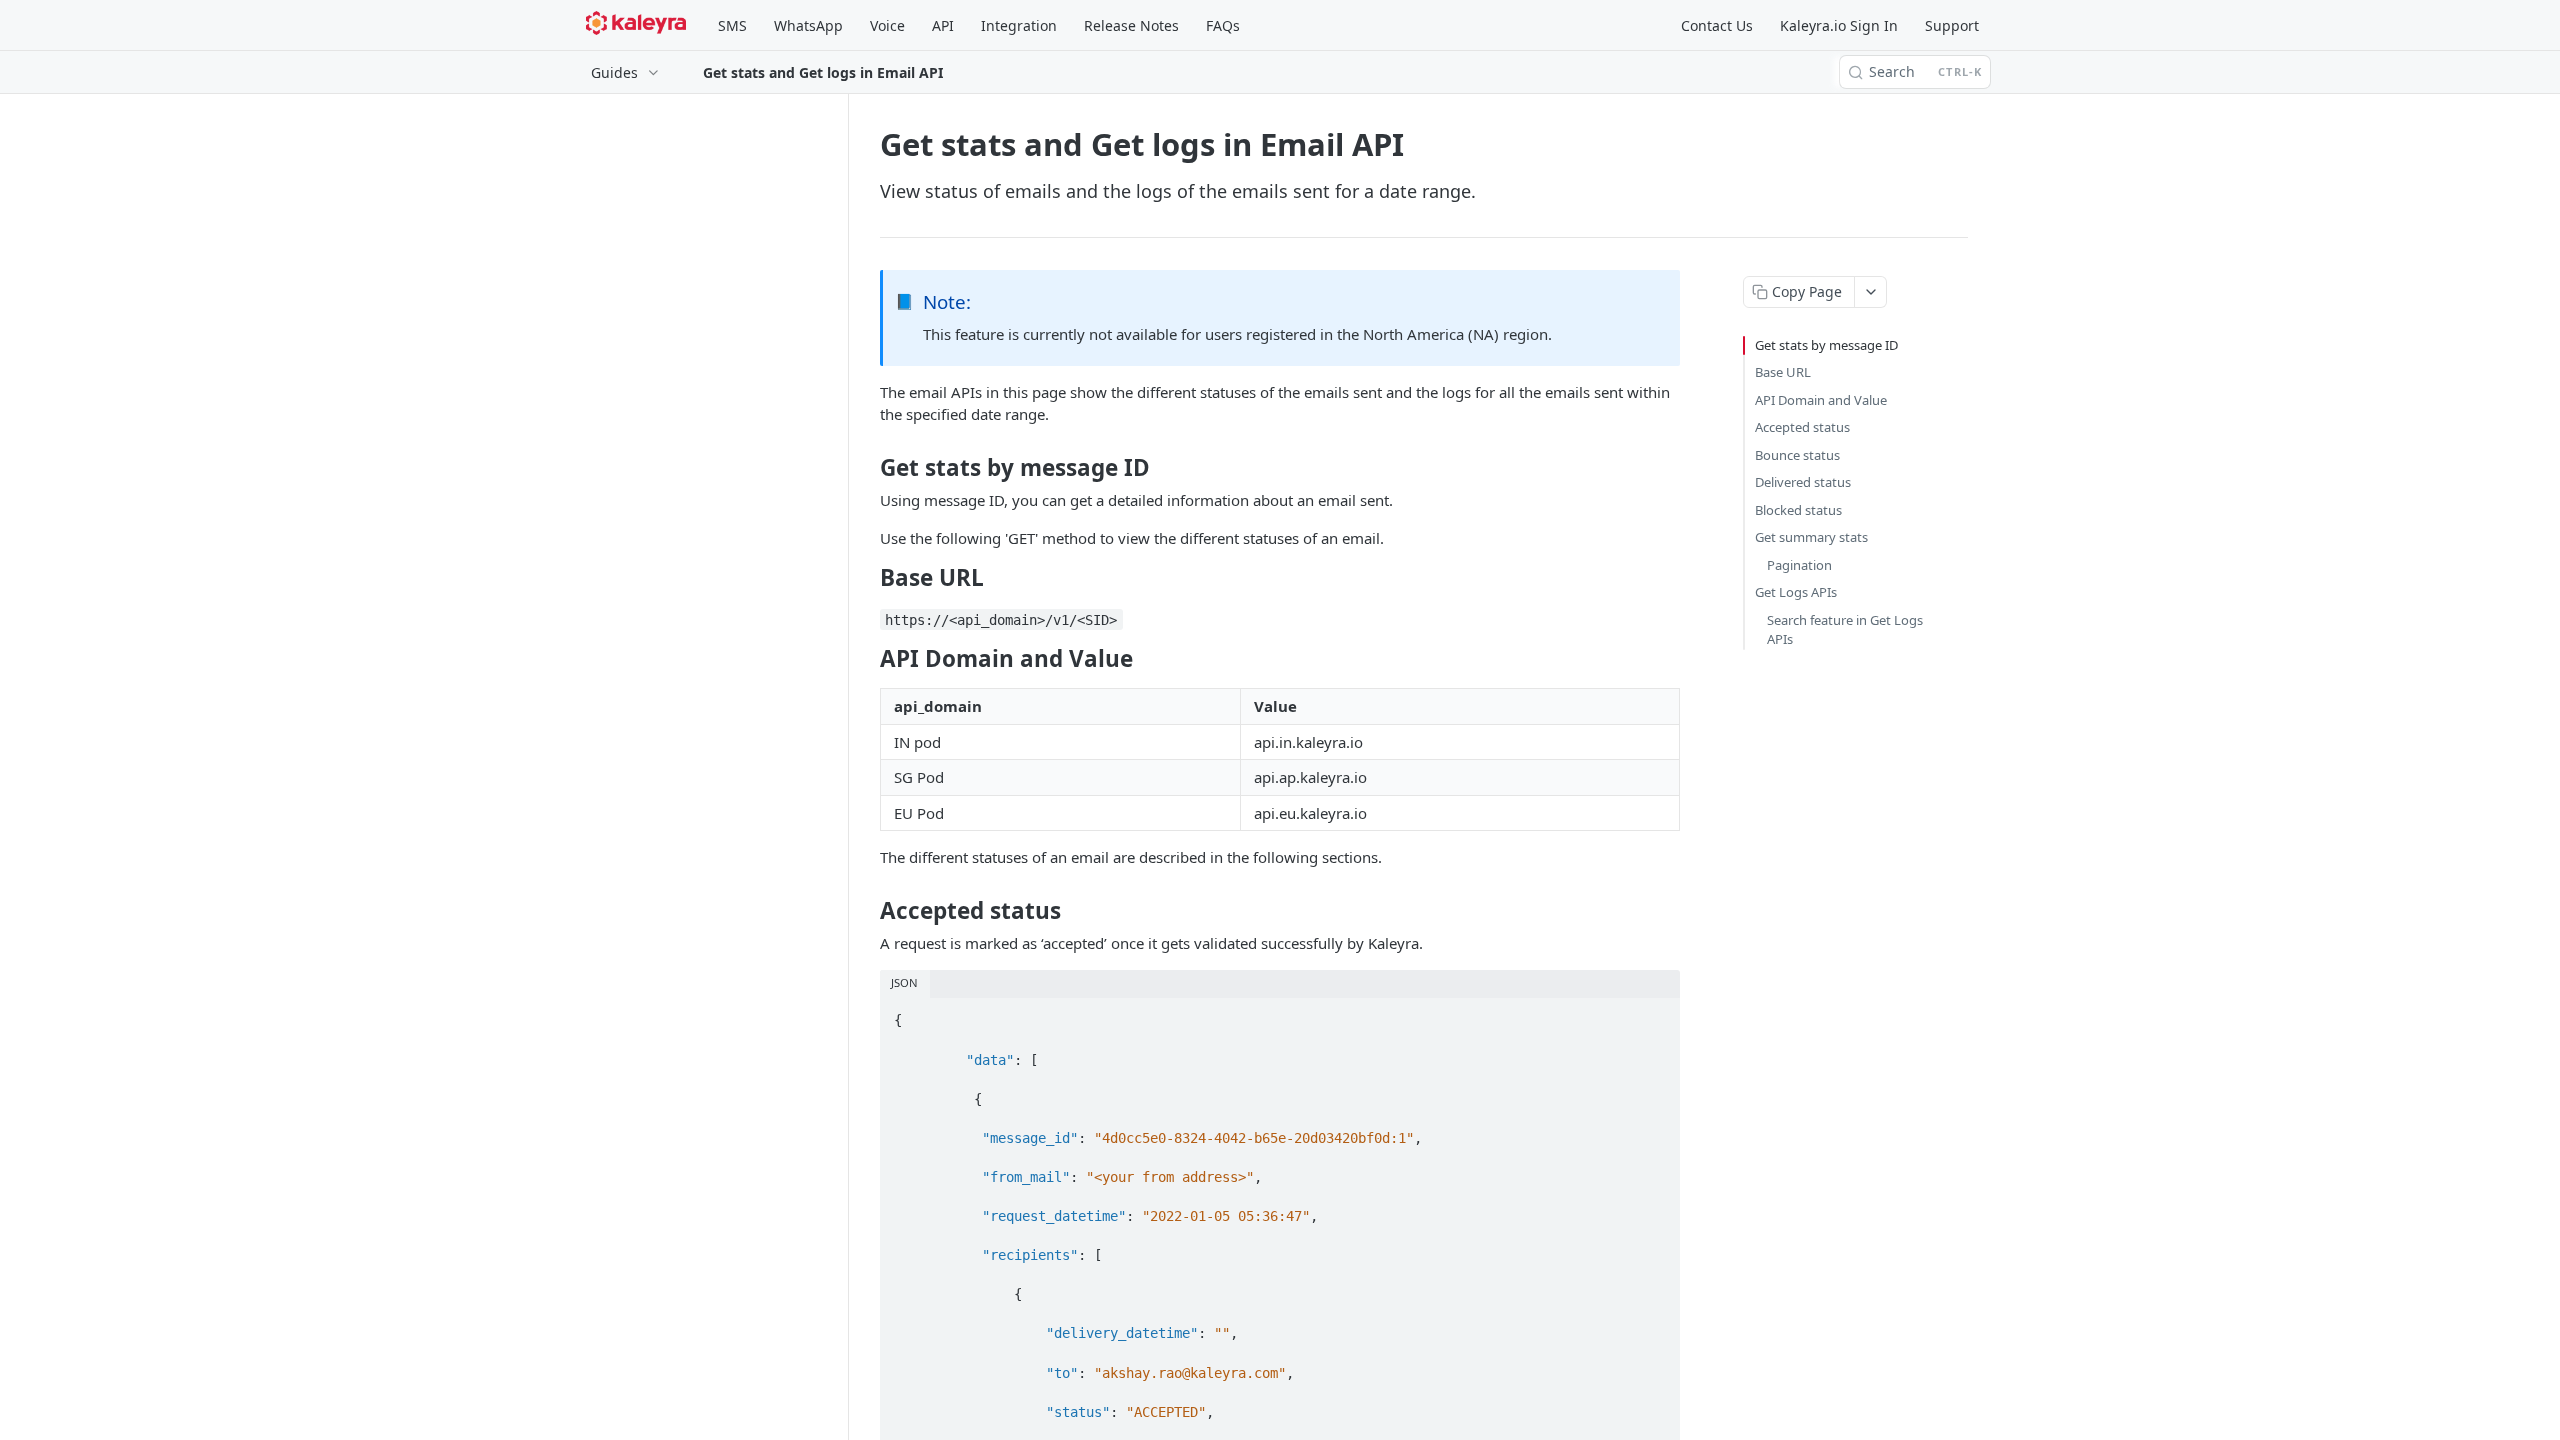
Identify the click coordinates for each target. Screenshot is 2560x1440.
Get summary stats (1811, 537)
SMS (732, 25)
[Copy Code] (1656, 1015)
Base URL (1783, 372)
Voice (887, 25)
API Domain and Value (1821, 400)
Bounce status (1797, 455)
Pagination (1799, 565)
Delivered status (1803, 482)
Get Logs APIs (1796, 592)
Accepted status (1802, 427)
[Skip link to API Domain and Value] (866, 659)
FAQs (1223, 25)
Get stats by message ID (1826, 345)
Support (1952, 25)
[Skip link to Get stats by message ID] (866, 468)
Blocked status (1798, 510)
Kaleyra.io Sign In (1839, 25)
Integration (1019, 25)
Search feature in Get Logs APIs (1845, 630)
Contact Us (1717, 25)
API (943, 25)
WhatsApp (808, 25)
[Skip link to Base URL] (866, 578)
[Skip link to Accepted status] (866, 911)
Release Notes (1131, 25)
